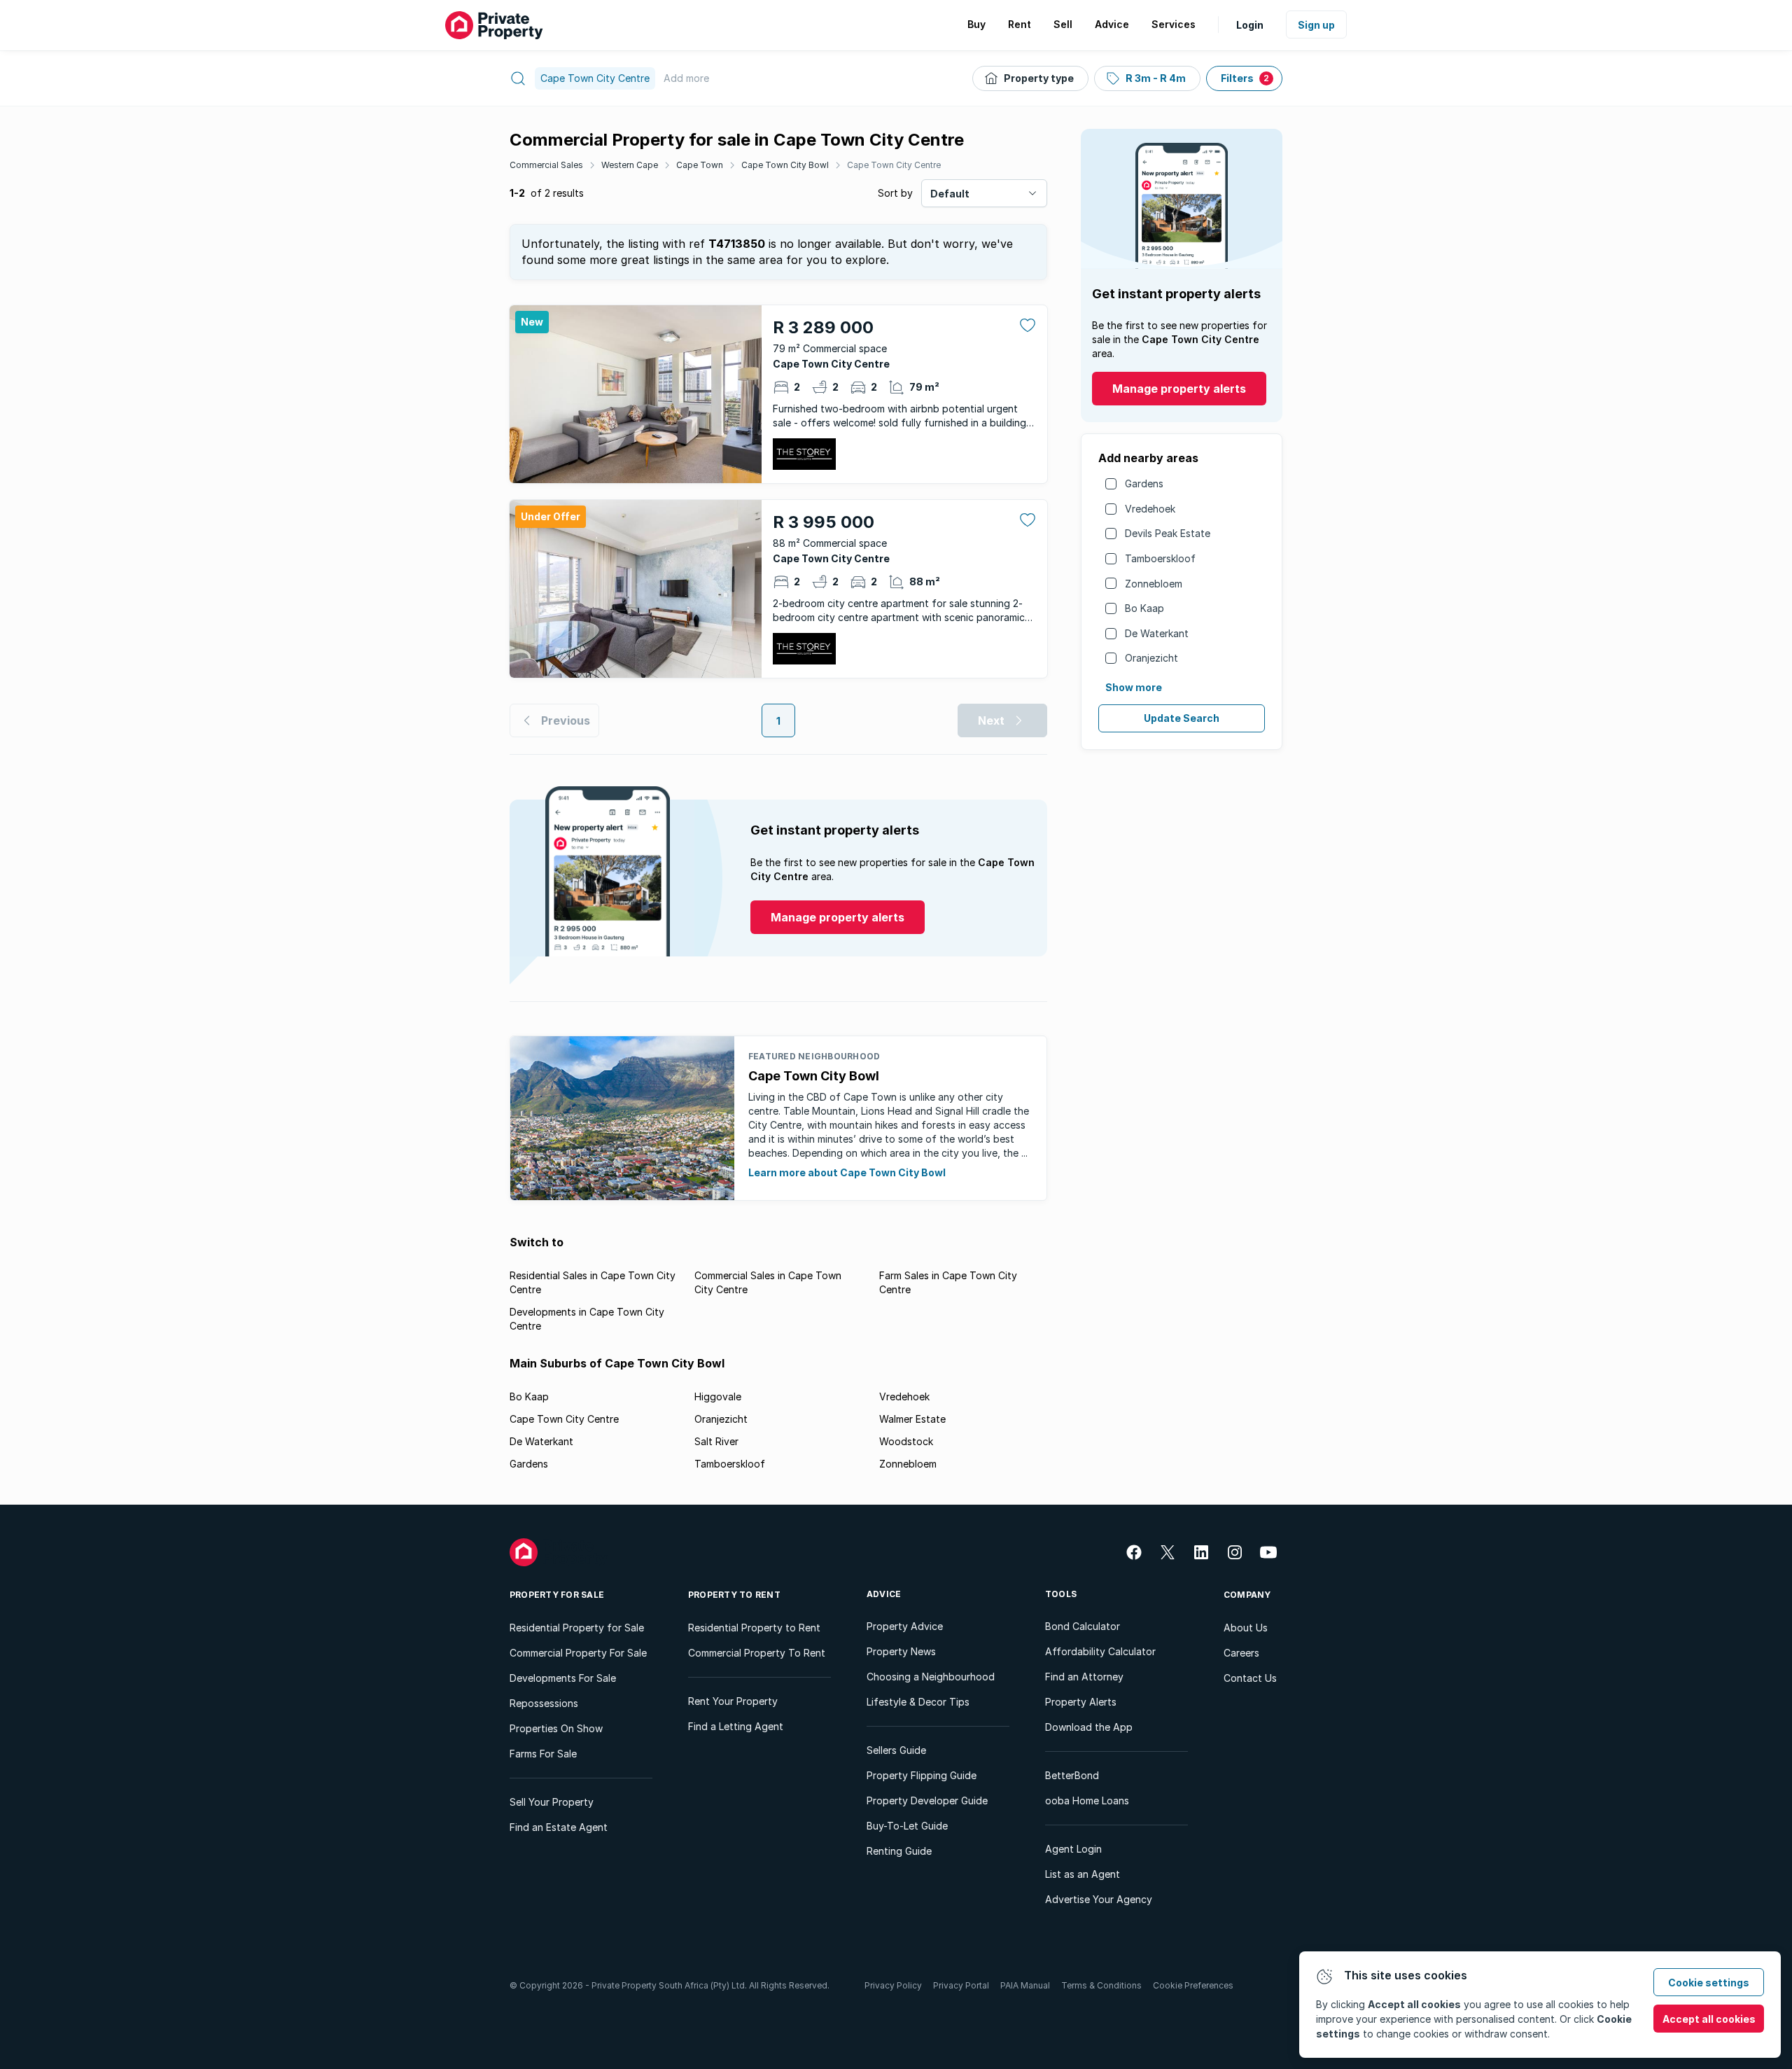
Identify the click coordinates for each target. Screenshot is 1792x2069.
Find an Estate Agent (559, 1827)
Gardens (1144, 483)
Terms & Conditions (1101, 1985)
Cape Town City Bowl (785, 165)
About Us (1246, 1628)
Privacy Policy (893, 1985)
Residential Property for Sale (577, 1628)
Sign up (1316, 25)
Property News (901, 1651)
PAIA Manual (1025, 1985)
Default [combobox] (950, 194)
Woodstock (906, 1441)
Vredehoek (1150, 509)
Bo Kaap (1144, 608)
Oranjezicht (1151, 658)
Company (1247, 1595)
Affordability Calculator (1100, 1651)
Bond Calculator (1083, 1626)
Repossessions (544, 1703)
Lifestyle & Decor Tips (918, 1702)
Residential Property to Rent (754, 1628)
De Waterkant (1157, 633)
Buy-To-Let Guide (907, 1826)
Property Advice (905, 1626)
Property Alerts (1081, 1702)
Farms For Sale (543, 1754)
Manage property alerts (1179, 389)
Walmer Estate (912, 1419)
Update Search (1182, 718)
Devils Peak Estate (1168, 533)
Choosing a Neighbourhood (931, 1677)
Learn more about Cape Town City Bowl (847, 1172)
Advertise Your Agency (1099, 1899)
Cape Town (700, 165)
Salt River (716, 1441)
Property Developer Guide (927, 1800)
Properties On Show (556, 1728)
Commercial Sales (546, 165)
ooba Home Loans (1087, 1800)
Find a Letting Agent (736, 1726)
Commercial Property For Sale (578, 1653)
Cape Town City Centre (894, 165)
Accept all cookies (1709, 2019)
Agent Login (1073, 1849)
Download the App (1089, 1727)
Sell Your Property (552, 1802)
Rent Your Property (733, 1701)
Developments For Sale (563, 1678)
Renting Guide (899, 1851)
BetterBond (1072, 1775)
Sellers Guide (896, 1750)
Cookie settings (1709, 1983)
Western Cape (630, 165)
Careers (1241, 1653)
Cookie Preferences (1193, 1985)
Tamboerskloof (1160, 558)
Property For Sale (557, 1595)
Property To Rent (734, 1595)
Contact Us (1250, 1678)
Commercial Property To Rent (757, 1653)
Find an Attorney (1084, 1677)
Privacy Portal (961, 1985)
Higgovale (718, 1396)
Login (1250, 25)
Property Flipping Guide (922, 1775)
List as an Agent (1083, 1874)
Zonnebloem (1154, 584)
